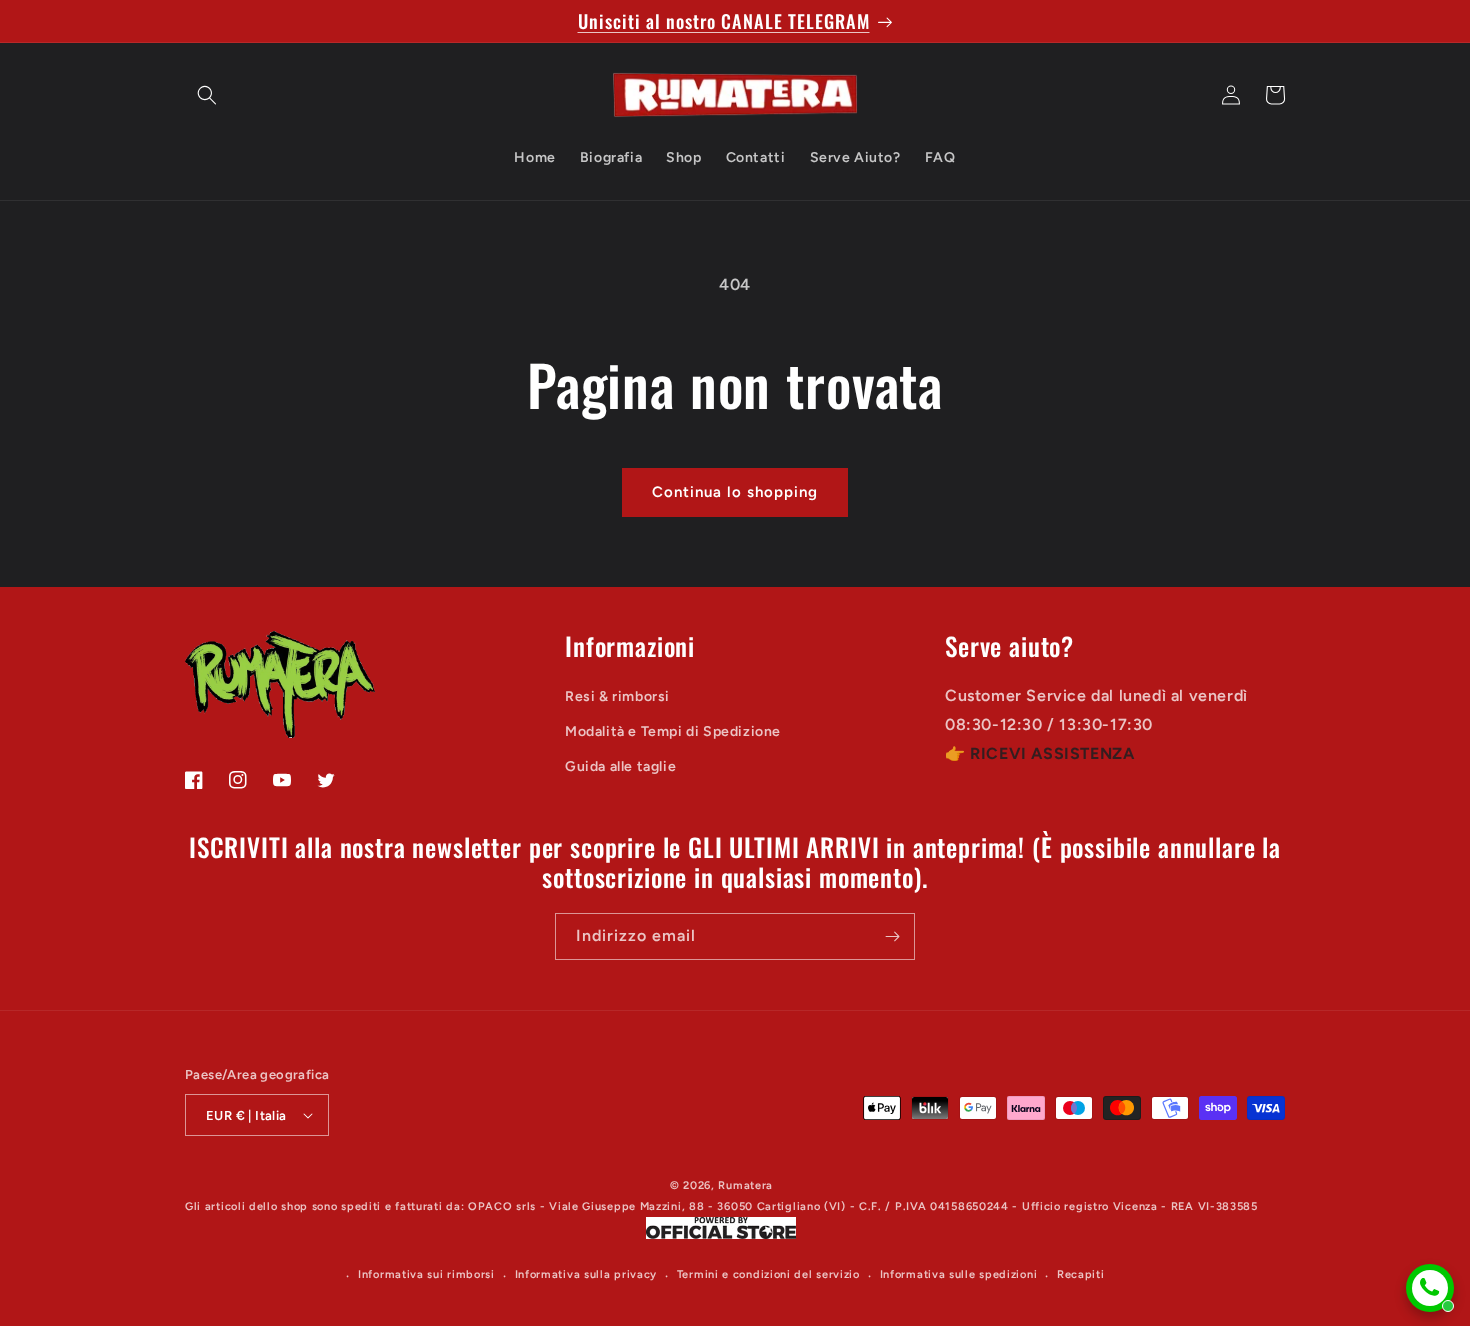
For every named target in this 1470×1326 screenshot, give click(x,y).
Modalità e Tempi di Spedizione (673, 730)
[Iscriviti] (892, 936)
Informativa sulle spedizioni (959, 1274)
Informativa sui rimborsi (426, 1274)
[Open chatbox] (1430, 1288)
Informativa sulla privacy (586, 1274)
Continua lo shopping (735, 492)
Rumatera (745, 1185)
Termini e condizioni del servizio (768, 1274)
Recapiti (1081, 1274)
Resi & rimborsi (617, 695)
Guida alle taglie (620, 765)
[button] (207, 95)
